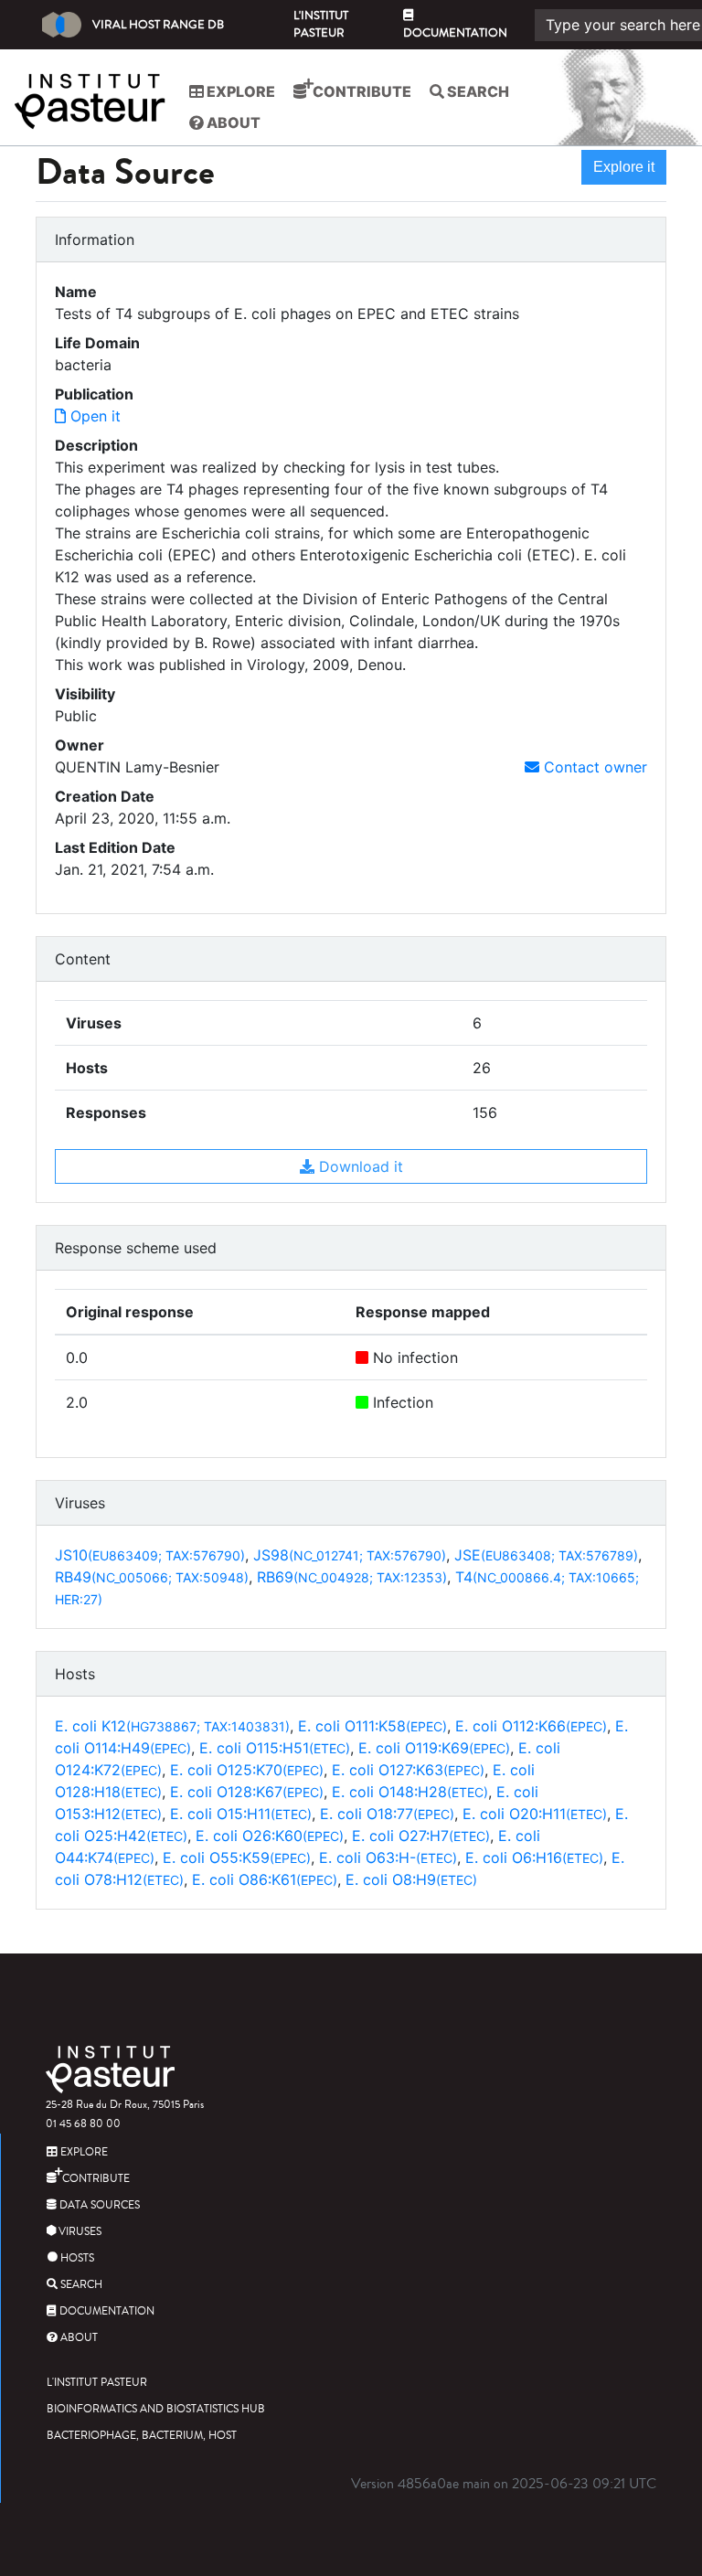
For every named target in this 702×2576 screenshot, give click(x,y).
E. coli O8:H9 (411, 1879)
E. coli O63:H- (388, 1857)
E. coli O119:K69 (434, 1748)
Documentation (455, 33)
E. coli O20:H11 (535, 1814)
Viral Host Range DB (158, 25)
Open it (93, 416)
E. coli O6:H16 (534, 1857)
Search (477, 91)
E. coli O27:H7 (421, 1836)
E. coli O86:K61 (265, 1879)
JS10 (150, 1555)
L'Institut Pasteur (321, 24)
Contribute (361, 91)
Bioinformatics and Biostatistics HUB (156, 2409)
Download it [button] (359, 1166)
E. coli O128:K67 (247, 1792)
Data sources (98, 2205)
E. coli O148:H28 (410, 1792)
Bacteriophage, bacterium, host (142, 2436)
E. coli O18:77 (387, 1814)
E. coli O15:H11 (241, 1814)
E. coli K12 (172, 1726)
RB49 (152, 1577)
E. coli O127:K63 (408, 1770)
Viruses (79, 2232)
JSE (546, 1555)
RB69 (352, 1577)
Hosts (76, 2258)
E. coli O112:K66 (531, 1726)
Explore (239, 91)
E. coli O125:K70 (247, 1770)
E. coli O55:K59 (237, 1857)
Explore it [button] (624, 167)
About (232, 122)
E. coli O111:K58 (372, 1726)
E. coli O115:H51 (275, 1748)
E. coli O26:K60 (270, 1836)
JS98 (350, 1555)
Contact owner (593, 767)
